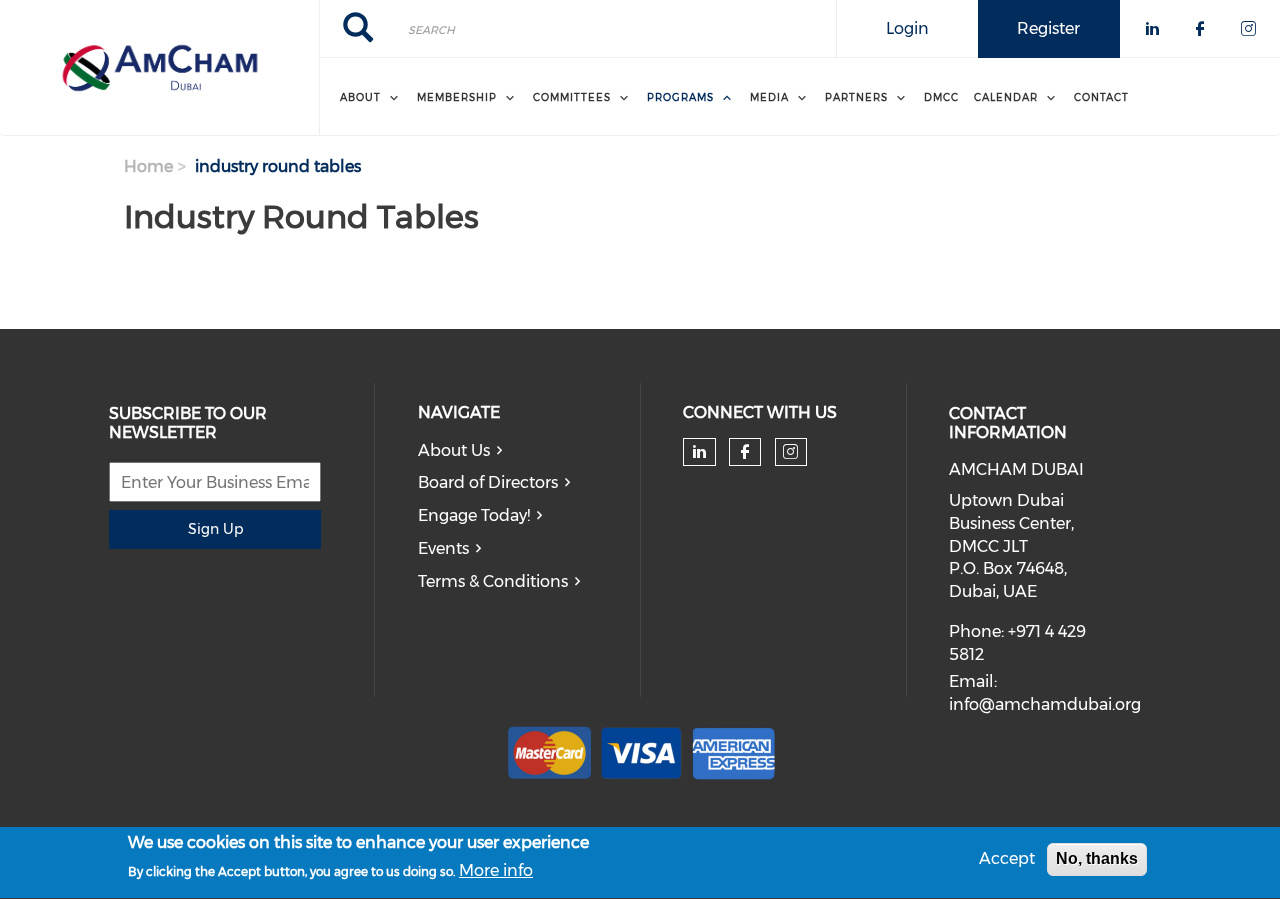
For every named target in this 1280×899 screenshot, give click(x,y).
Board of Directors (488, 482)
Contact (1101, 97)
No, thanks (1097, 858)
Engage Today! (474, 515)
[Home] (159, 68)
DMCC (941, 97)
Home (148, 166)
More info (496, 870)
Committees (572, 97)
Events (443, 548)
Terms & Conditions (493, 581)
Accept (1007, 858)
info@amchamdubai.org (1045, 704)
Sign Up (215, 529)
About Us (454, 450)
